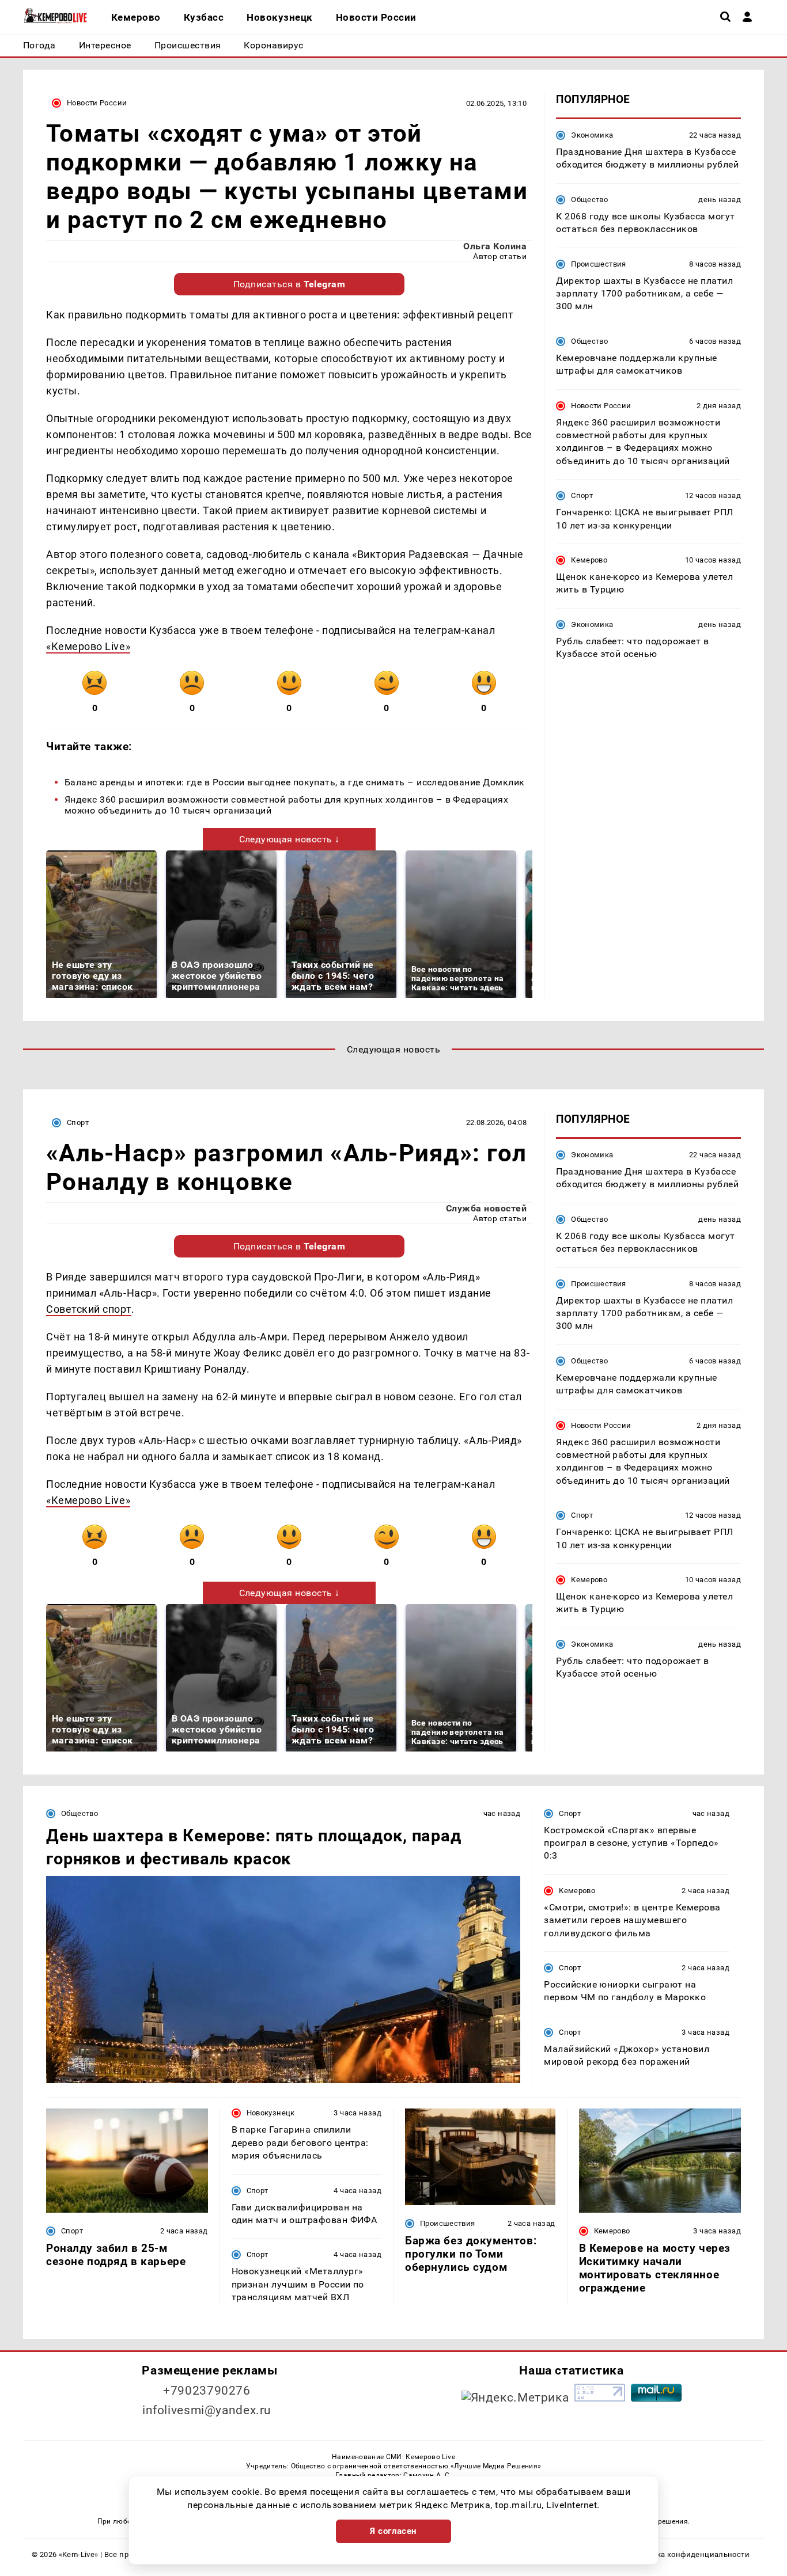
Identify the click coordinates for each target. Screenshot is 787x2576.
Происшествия (599, 264)
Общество (589, 200)
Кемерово (589, 560)
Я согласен (393, 2531)
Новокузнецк (271, 2113)
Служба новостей (486, 1208)
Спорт (582, 495)
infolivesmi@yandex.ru (207, 2410)
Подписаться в (290, 284)
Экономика (592, 135)
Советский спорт (89, 1309)
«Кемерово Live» (88, 646)
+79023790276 (207, 2391)
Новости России (97, 103)
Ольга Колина (495, 246)
